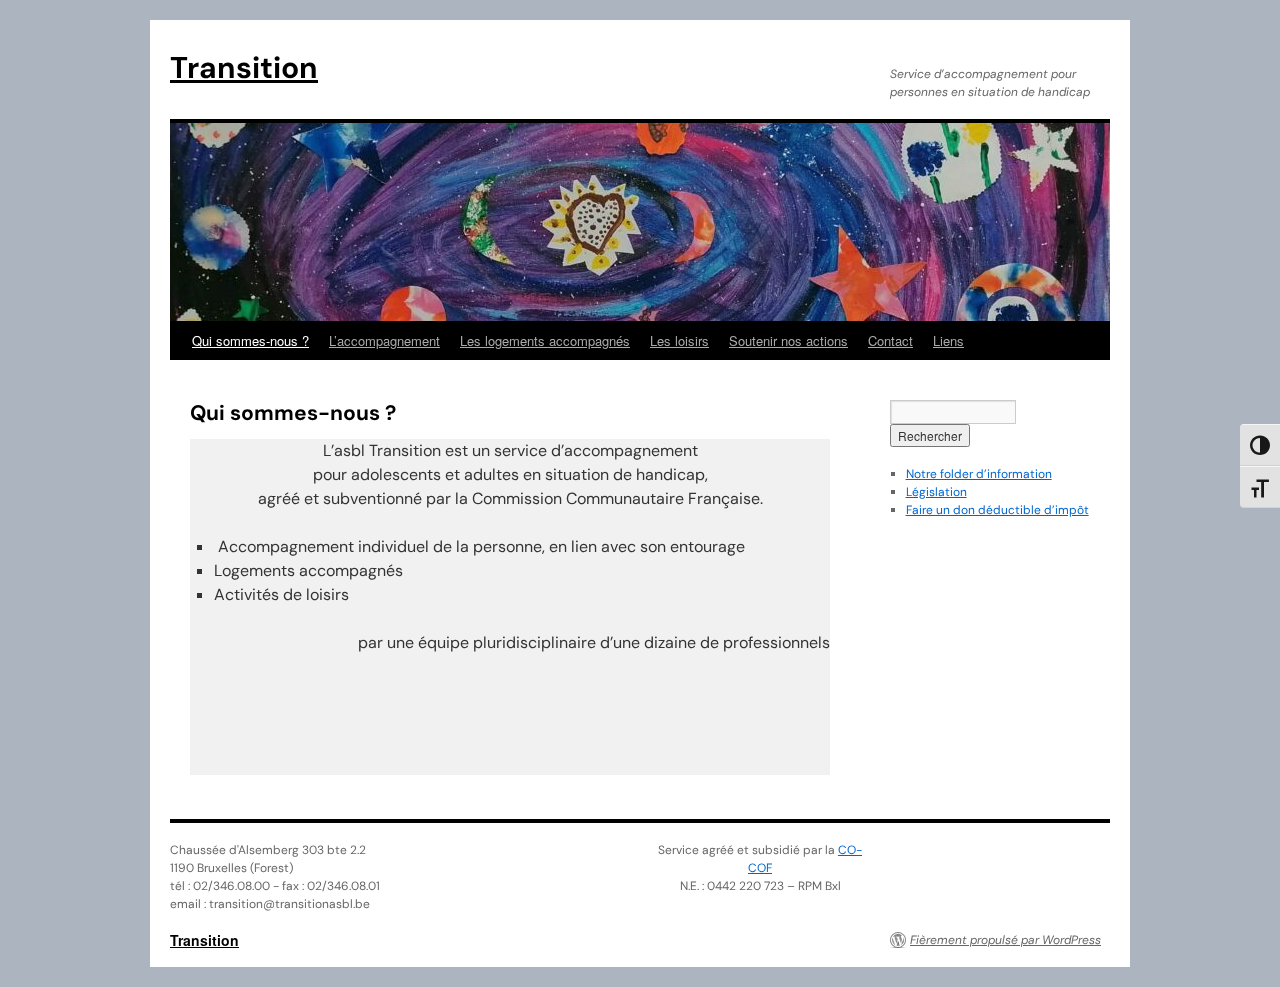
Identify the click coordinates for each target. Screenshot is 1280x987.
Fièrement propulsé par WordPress (1005, 940)
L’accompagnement (384, 340)
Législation (936, 492)
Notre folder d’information (979, 474)
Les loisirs (679, 340)
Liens (948, 340)
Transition (244, 67)
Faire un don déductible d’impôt (997, 510)
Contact (890, 340)
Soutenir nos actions (788, 340)
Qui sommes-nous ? (250, 340)
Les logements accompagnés (545, 340)
